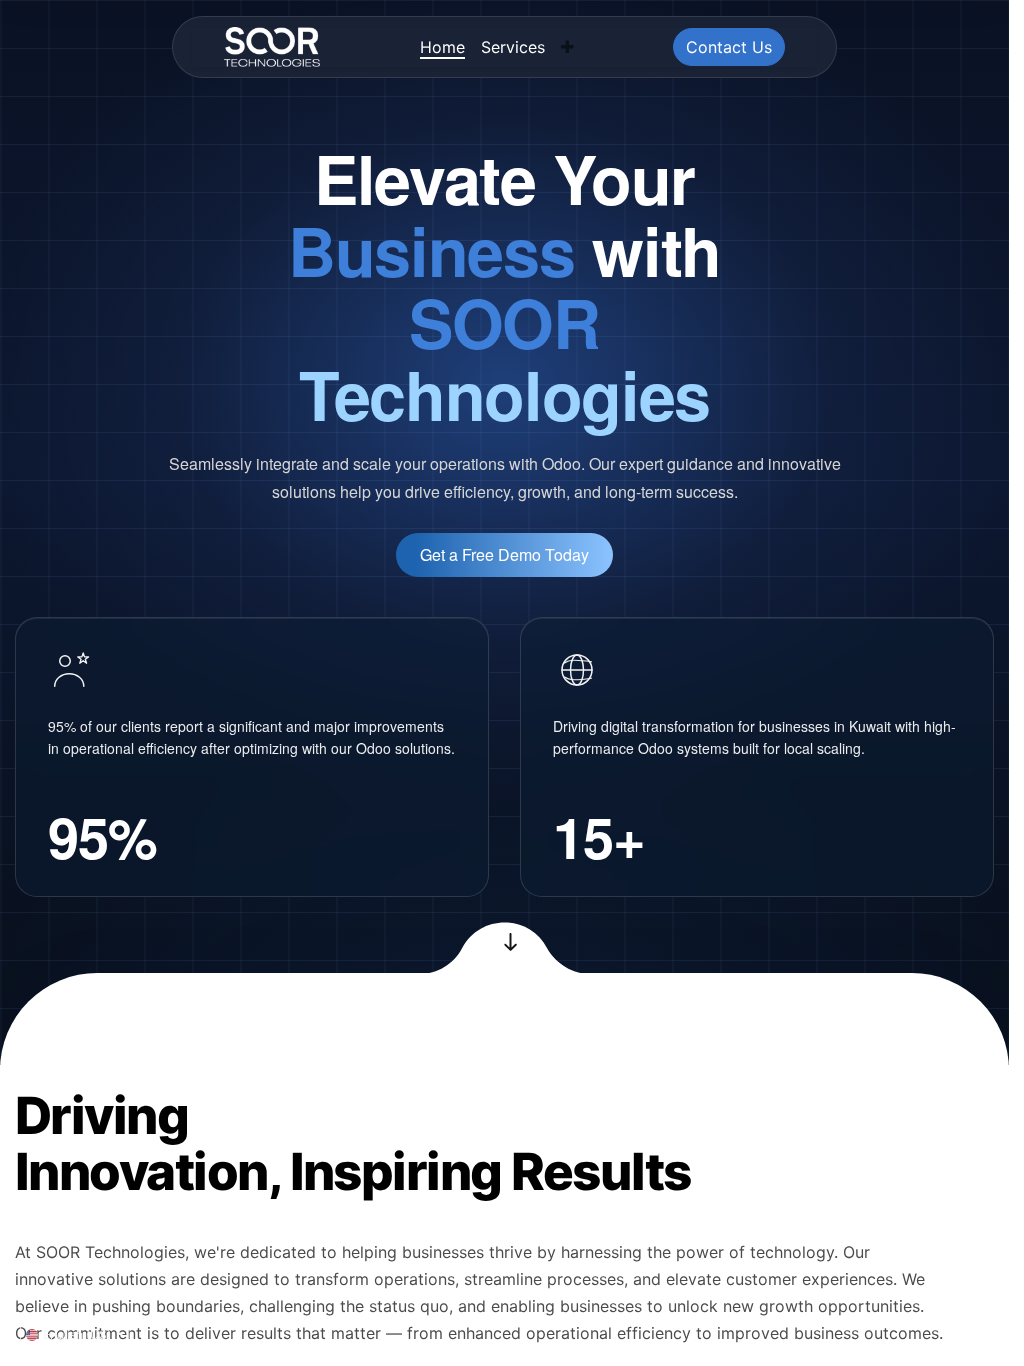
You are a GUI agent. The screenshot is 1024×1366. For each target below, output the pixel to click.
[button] (567, 47)
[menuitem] (442, 47)
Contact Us (729, 47)
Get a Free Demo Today (504, 554)
